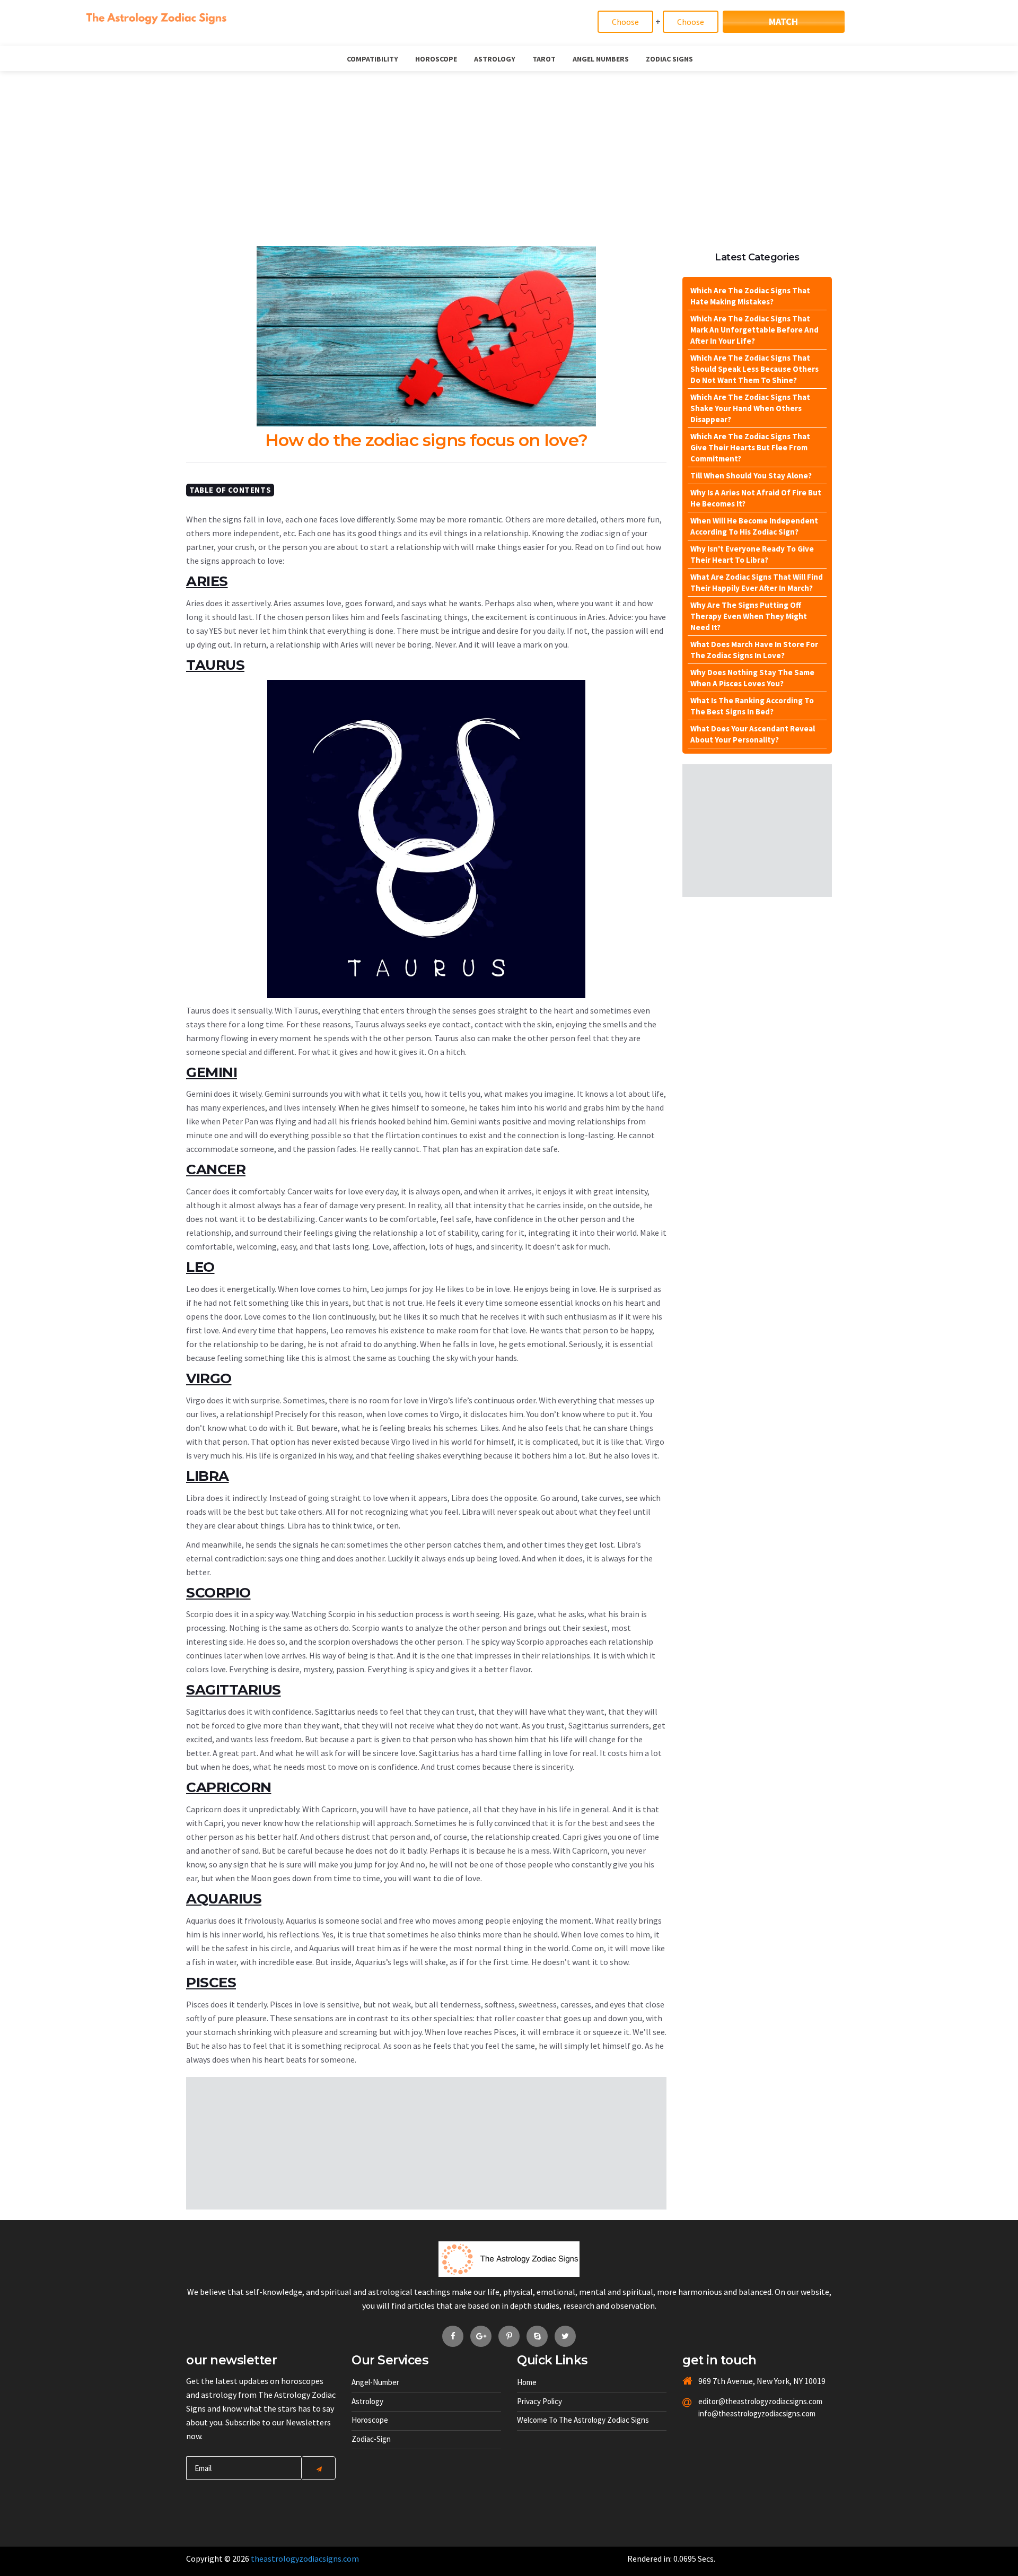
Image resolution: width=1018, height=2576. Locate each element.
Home (527, 2382)
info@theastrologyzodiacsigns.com (735, 2413)
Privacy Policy (539, 2401)
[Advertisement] (509, 151)
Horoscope (436, 59)
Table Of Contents (230, 490)
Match (783, 21)
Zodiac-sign (371, 2439)
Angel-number (375, 2382)
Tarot (544, 59)
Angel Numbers (601, 59)
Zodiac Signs (669, 59)
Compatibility (372, 59)
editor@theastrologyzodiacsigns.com (735, 2401)
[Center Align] (318, 2468)
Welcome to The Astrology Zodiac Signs (583, 2420)
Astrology (495, 59)
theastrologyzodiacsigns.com (305, 2558)
